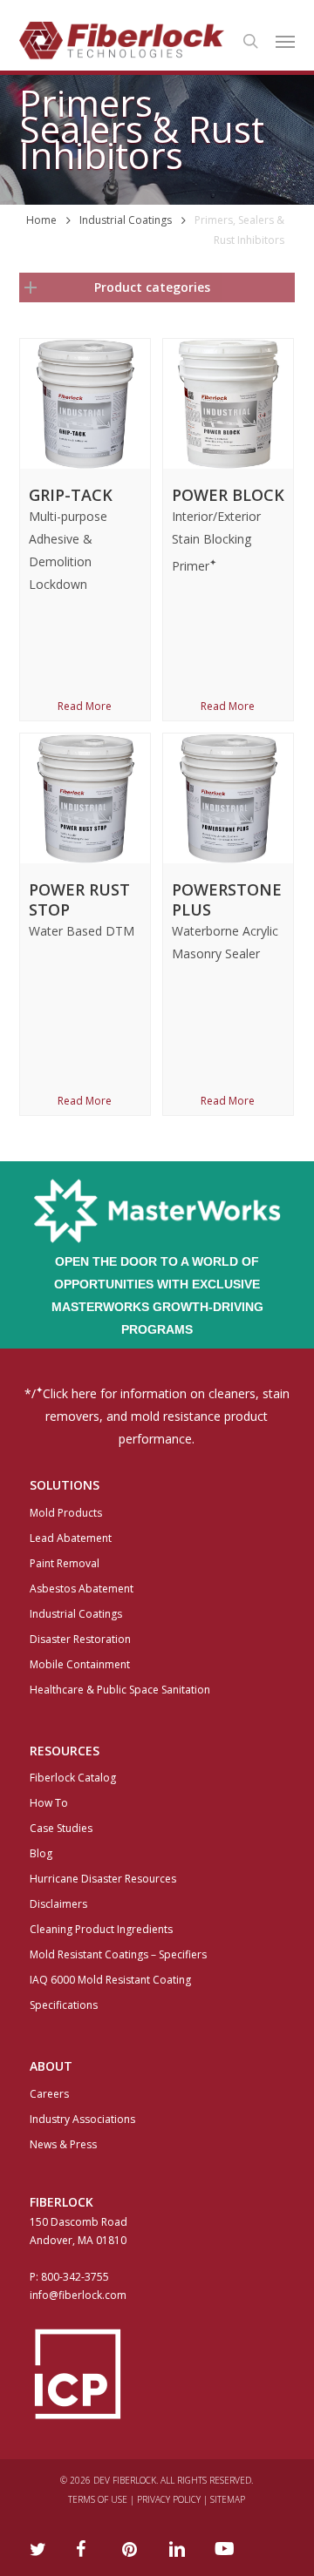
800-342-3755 (75, 2277)
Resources (65, 1751)
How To (49, 1803)
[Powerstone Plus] (228, 798)
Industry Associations (82, 2119)
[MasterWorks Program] (157, 1238)
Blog (41, 1853)
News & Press (63, 2144)
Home (41, 220)
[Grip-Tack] (85, 404)
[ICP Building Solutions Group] (157, 2374)
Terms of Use (98, 2499)
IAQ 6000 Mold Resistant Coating (110, 1980)
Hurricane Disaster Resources (103, 1879)
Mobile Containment (80, 1664)
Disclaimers (58, 1904)
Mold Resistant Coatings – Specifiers (118, 1954)
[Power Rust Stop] (85, 798)
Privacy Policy (169, 2499)
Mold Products (66, 1513)
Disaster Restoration (80, 1639)
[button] (285, 41)
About (51, 2066)
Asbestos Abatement (82, 1589)
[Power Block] (228, 404)
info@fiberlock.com (78, 2295)
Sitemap (228, 2499)
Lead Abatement (71, 1538)
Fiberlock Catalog (73, 1778)
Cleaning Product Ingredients (101, 1929)
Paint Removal (65, 1563)
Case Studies (61, 1828)
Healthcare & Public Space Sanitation (120, 1690)
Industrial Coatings (126, 220)
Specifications (64, 2005)
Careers (49, 2094)
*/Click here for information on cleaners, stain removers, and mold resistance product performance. (157, 1415)
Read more (85, 707)
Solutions (65, 1485)
